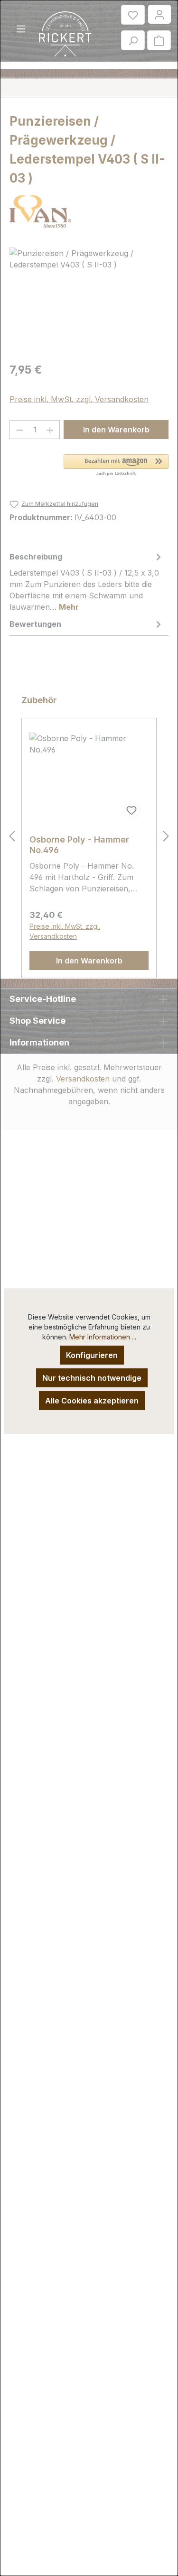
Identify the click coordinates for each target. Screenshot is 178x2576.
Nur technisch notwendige (92, 1378)
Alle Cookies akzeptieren (92, 1401)
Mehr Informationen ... (103, 1337)
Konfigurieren (92, 1355)
